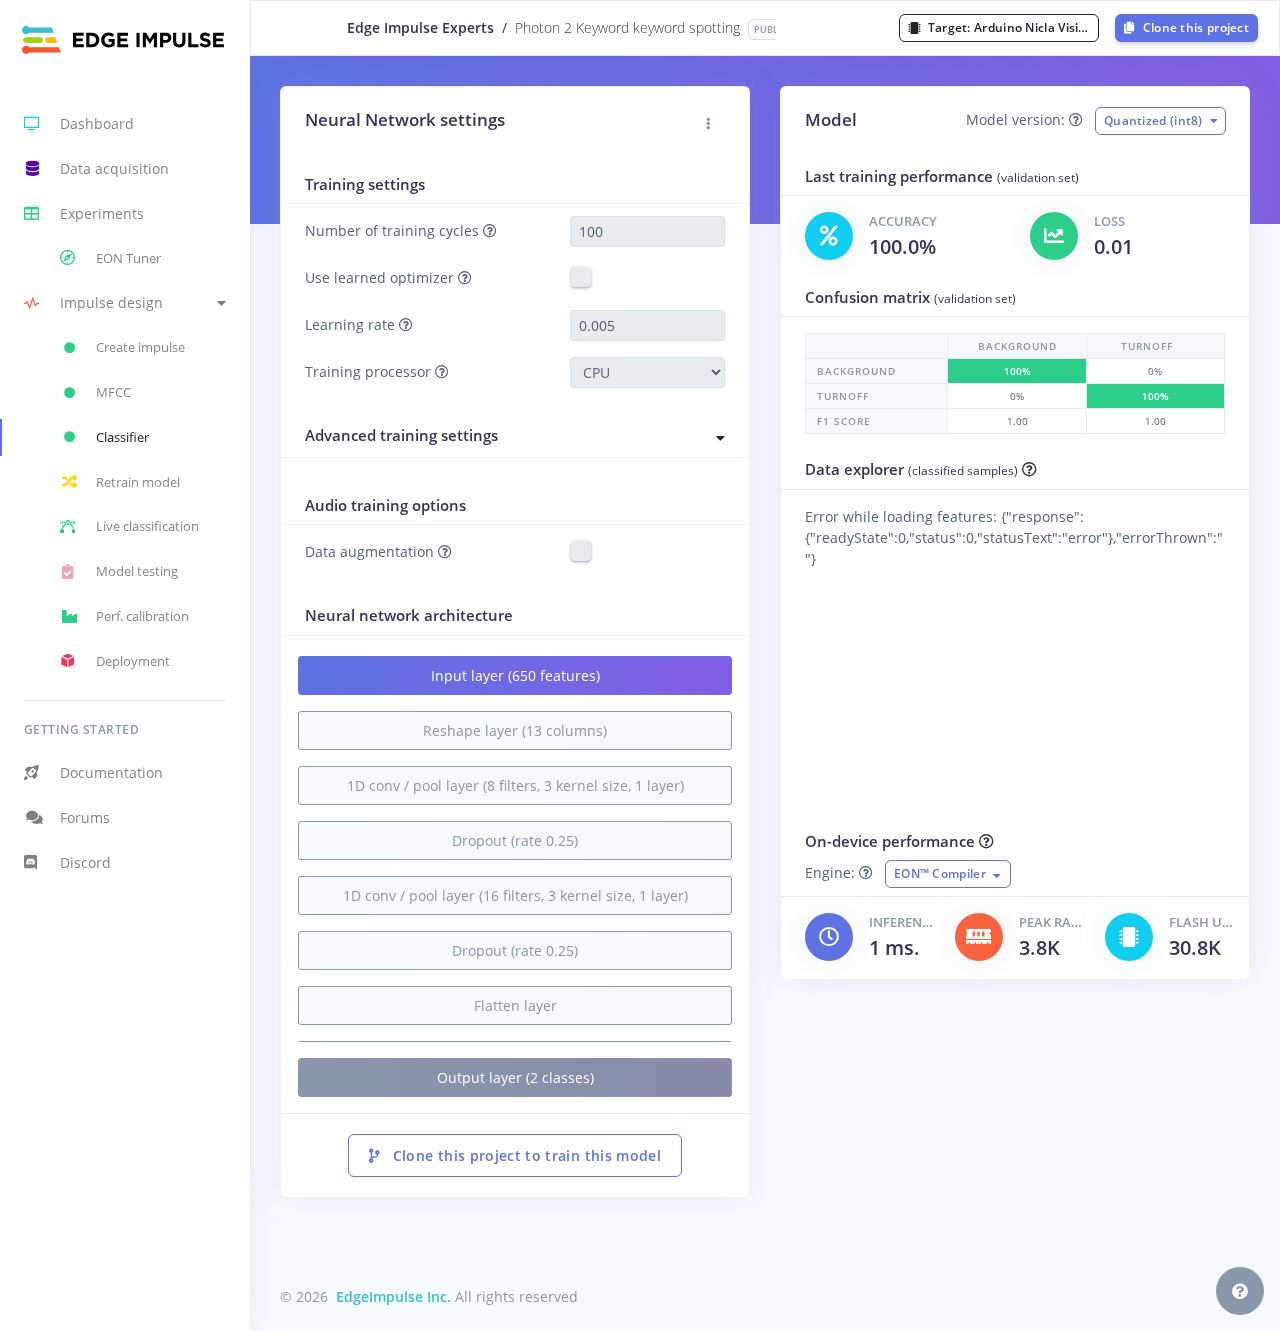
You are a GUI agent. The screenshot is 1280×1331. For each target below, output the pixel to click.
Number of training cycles (394, 230)
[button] (125, 303)
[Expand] (721, 438)
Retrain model (138, 482)
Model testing (137, 571)
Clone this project (1194, 27)
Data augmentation (371, 551)
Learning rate (352, 324)
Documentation (111, 772)
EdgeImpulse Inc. (393, 1296)
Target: (1011, 27)
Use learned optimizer (381, 277)
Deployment (133, 661)
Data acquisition (114, 168)
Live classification (147, 526)
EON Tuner (128, 258)
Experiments (102, 213)
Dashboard (97, 123)
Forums (85, 817)
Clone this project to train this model (524, 1155)
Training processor (370, 371)
